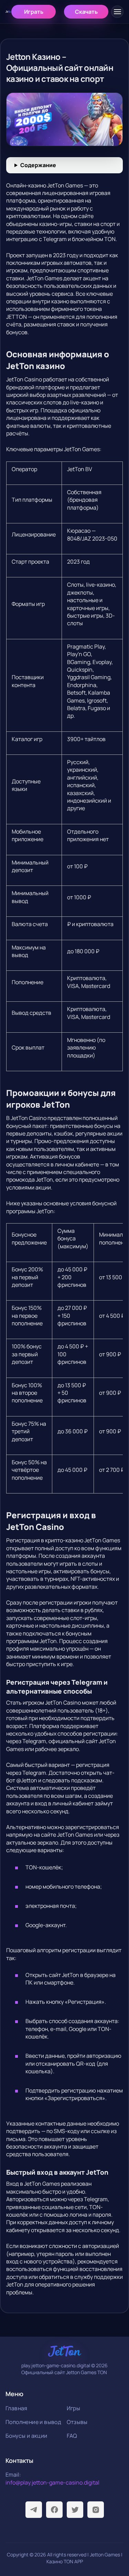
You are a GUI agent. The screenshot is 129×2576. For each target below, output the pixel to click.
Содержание (38, 165)
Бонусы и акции (26, 2436)
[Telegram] (34, 2510)
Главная (17, 2408)
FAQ (72, 2436)
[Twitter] (75, 2510)
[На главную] (8, 12)
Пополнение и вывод (33, 2422)
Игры (74, 2408)
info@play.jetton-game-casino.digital (52, 2482)
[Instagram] (96, 2510)
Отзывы (77, 2422)
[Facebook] (54, 2510)
